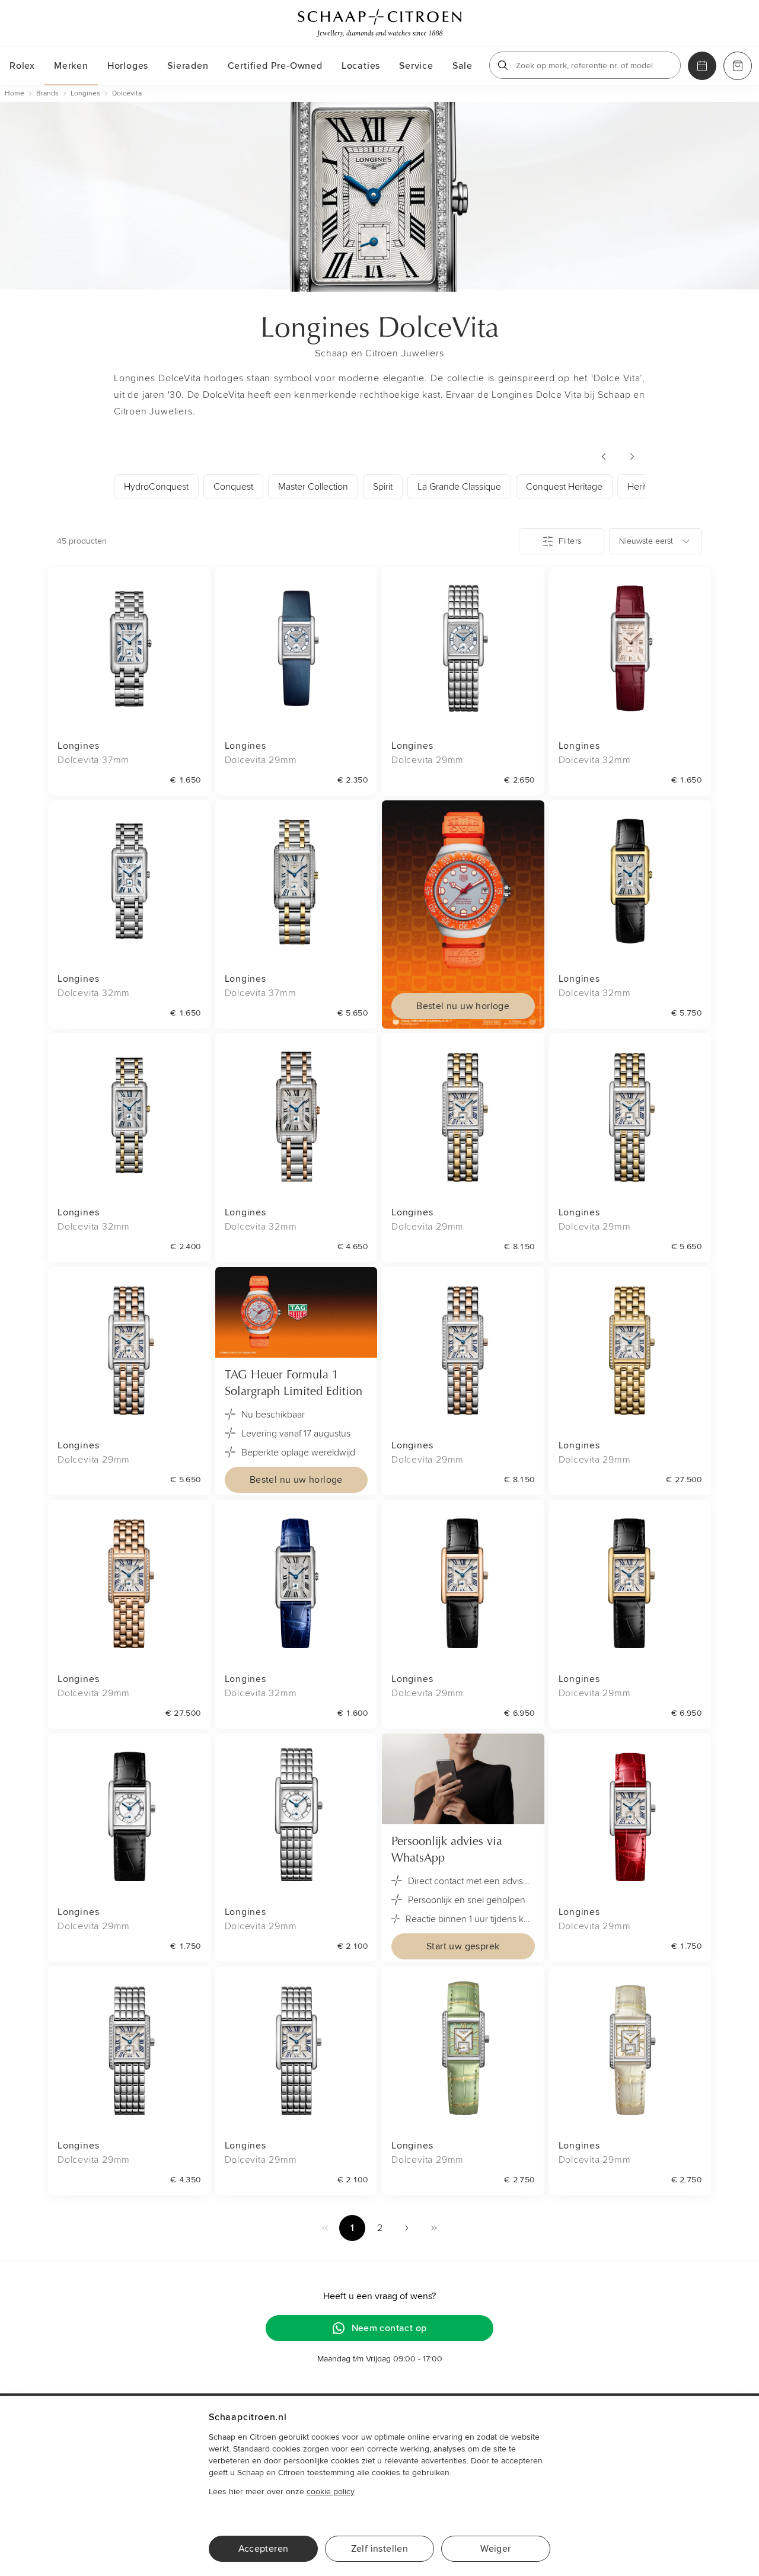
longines (85, 93)
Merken (71, 66)
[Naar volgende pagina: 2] (407, 2228)
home (15, 93)
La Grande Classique (459, 487)
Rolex (22, 66)
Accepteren (264, 2549)
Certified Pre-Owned (275, 66)
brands (47, 93)
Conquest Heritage (564, 487)
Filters (570, 541)
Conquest (233, 487)
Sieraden (188, 66)
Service (416, 66)
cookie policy (331, 2492)
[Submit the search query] (503, 65)
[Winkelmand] (738, 66)
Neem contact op (389, 2328)
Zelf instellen (380, 2549)
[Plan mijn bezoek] (702, 66)
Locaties (361, 66)
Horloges (128, 66)
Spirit (383, 487)
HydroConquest (156, 487)
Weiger (495, 2549)
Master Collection (313, 487)
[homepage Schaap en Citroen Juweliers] (379, 23)
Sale (463, 66)
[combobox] (656, 541)
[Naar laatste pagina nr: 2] (434, 2228)
